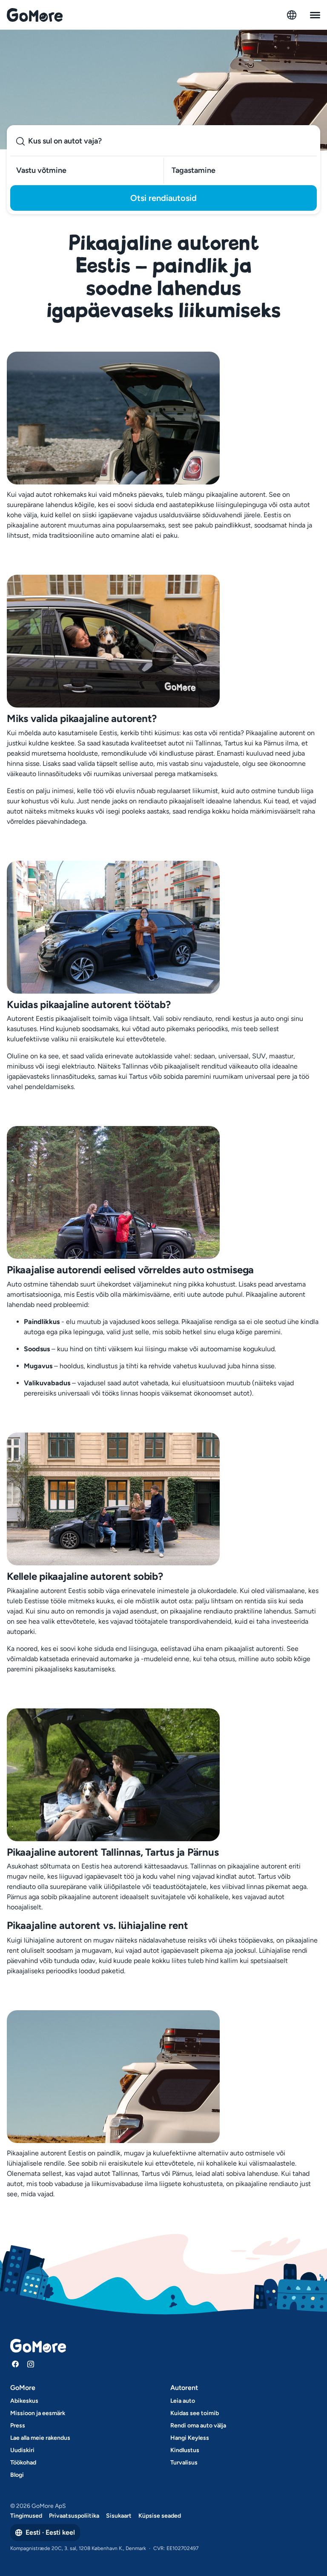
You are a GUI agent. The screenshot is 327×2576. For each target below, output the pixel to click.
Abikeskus (24, 2401)
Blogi (17, 2475)
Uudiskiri (22, 2450)
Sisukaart (119, 2516)
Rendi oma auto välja (198, 2426)
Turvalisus (184, 2463)
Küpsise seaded (160, 2516)
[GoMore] (35, 15)
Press (18, 2426)
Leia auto (183, 2401)
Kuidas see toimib (195, 2413)
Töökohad (23, 2463)
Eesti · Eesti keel (50, 2532)
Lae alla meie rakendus (40, 2438)
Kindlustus (185, 2450)
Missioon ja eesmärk (38, 2413)
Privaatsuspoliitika (74, 2516)
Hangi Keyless (190, 2438)
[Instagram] (31, 2364)
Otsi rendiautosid (163, 198)
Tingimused (26, 2516)
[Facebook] (15, 2364)
